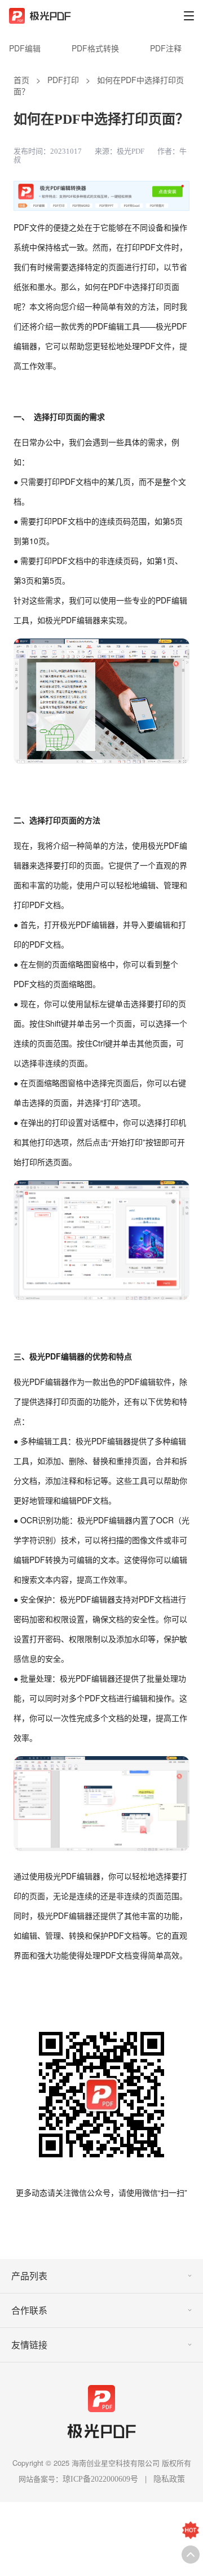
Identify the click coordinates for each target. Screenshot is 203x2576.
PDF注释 (166, 48)
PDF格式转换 (95, 48)
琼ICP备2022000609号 (100, 2479)
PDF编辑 (25, 48)
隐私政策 (169, 2479)
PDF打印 (63, 80)
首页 (21, 80)
